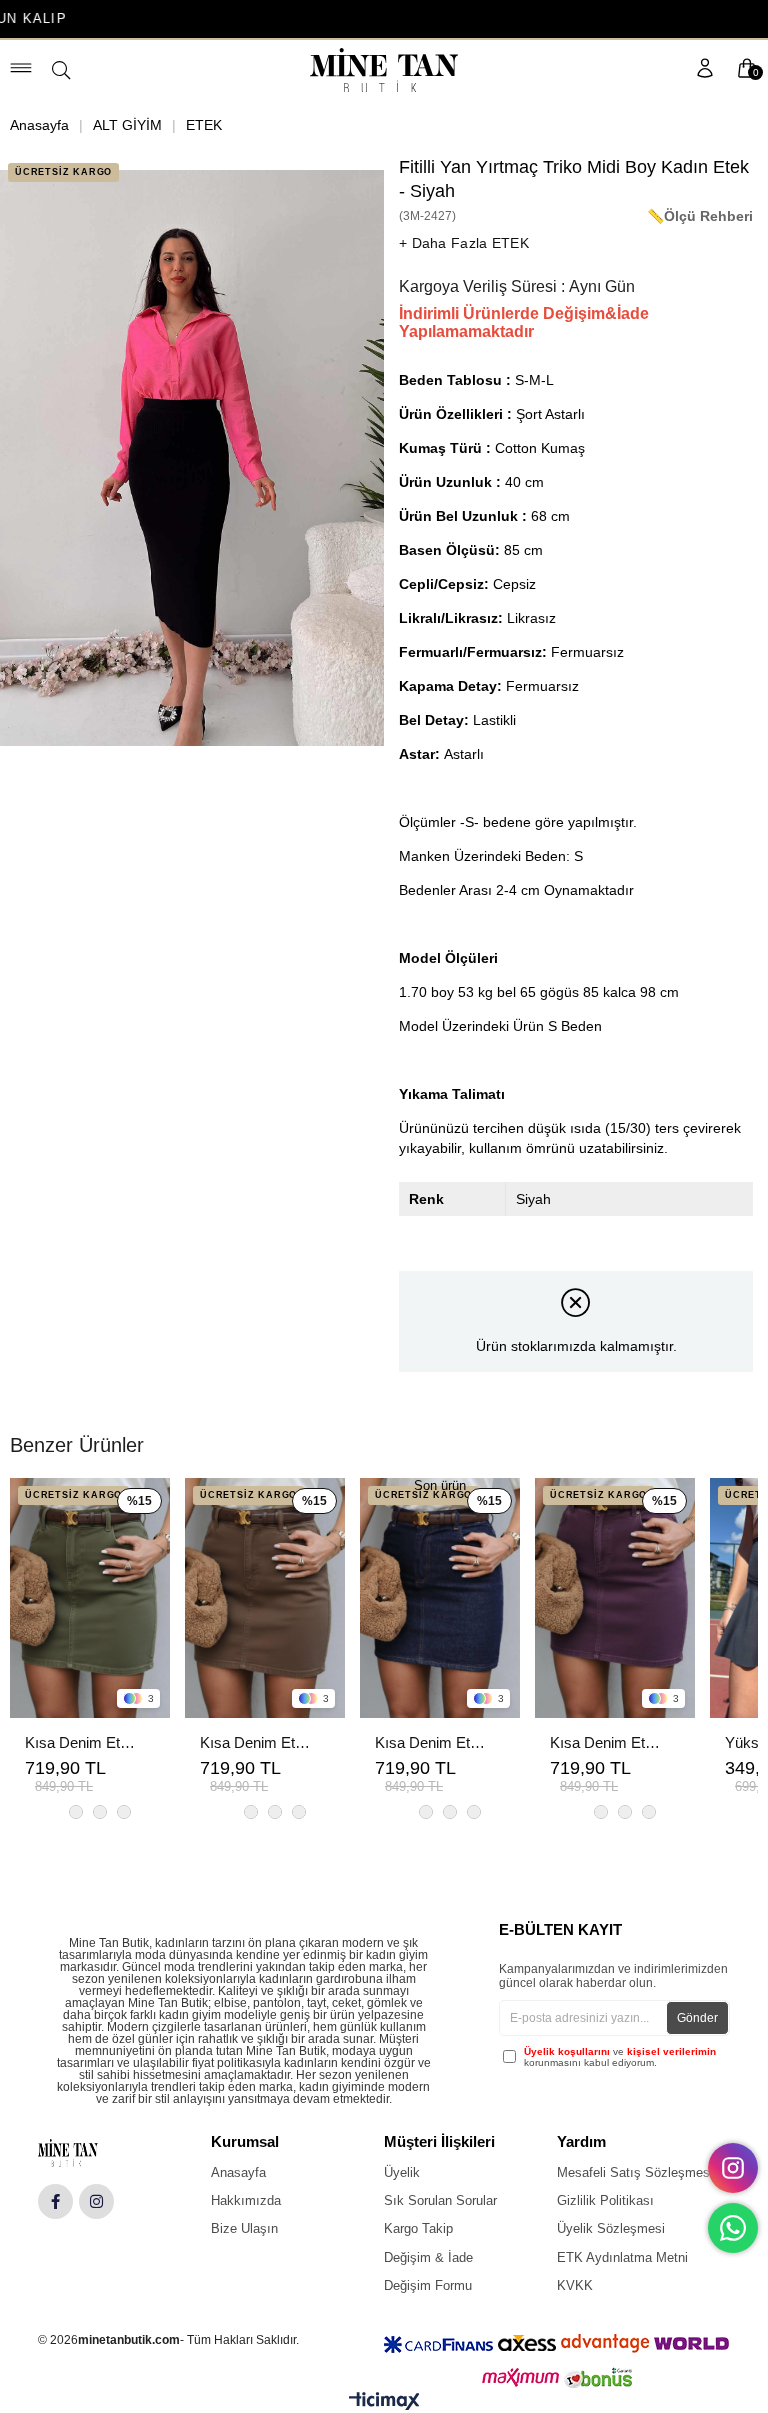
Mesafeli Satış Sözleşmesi (635, 2172)
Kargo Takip (418, 2228)
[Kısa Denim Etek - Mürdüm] (615, 1598)
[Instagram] (96, 2201)
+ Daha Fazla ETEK (464, 243)
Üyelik (402, 2172)
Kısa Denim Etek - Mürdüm (605, 1742)
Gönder (697, 2018)
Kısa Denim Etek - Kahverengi (255, 1742)
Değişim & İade (428, 2257)
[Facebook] (55, 2201)
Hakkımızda (246, 2200)
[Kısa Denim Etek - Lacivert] (440, 1598)
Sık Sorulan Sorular (440, 2200)
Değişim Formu (428, 2285)
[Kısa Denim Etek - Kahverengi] (265, 1598)
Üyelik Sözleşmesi (611, 2228)
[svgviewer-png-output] (84, 2153)
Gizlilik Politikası (605, 2200)
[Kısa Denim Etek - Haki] (90, 1598)
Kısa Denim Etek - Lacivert (430, 1742)
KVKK (575, 2285)
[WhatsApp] (733, 2228)
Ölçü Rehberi (708, 216)
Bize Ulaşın (244, 2228)
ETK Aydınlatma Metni (622, 2257)
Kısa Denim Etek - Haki (80, 1742)
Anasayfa (238, 2172)
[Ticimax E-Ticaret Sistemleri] (384, 2405)
